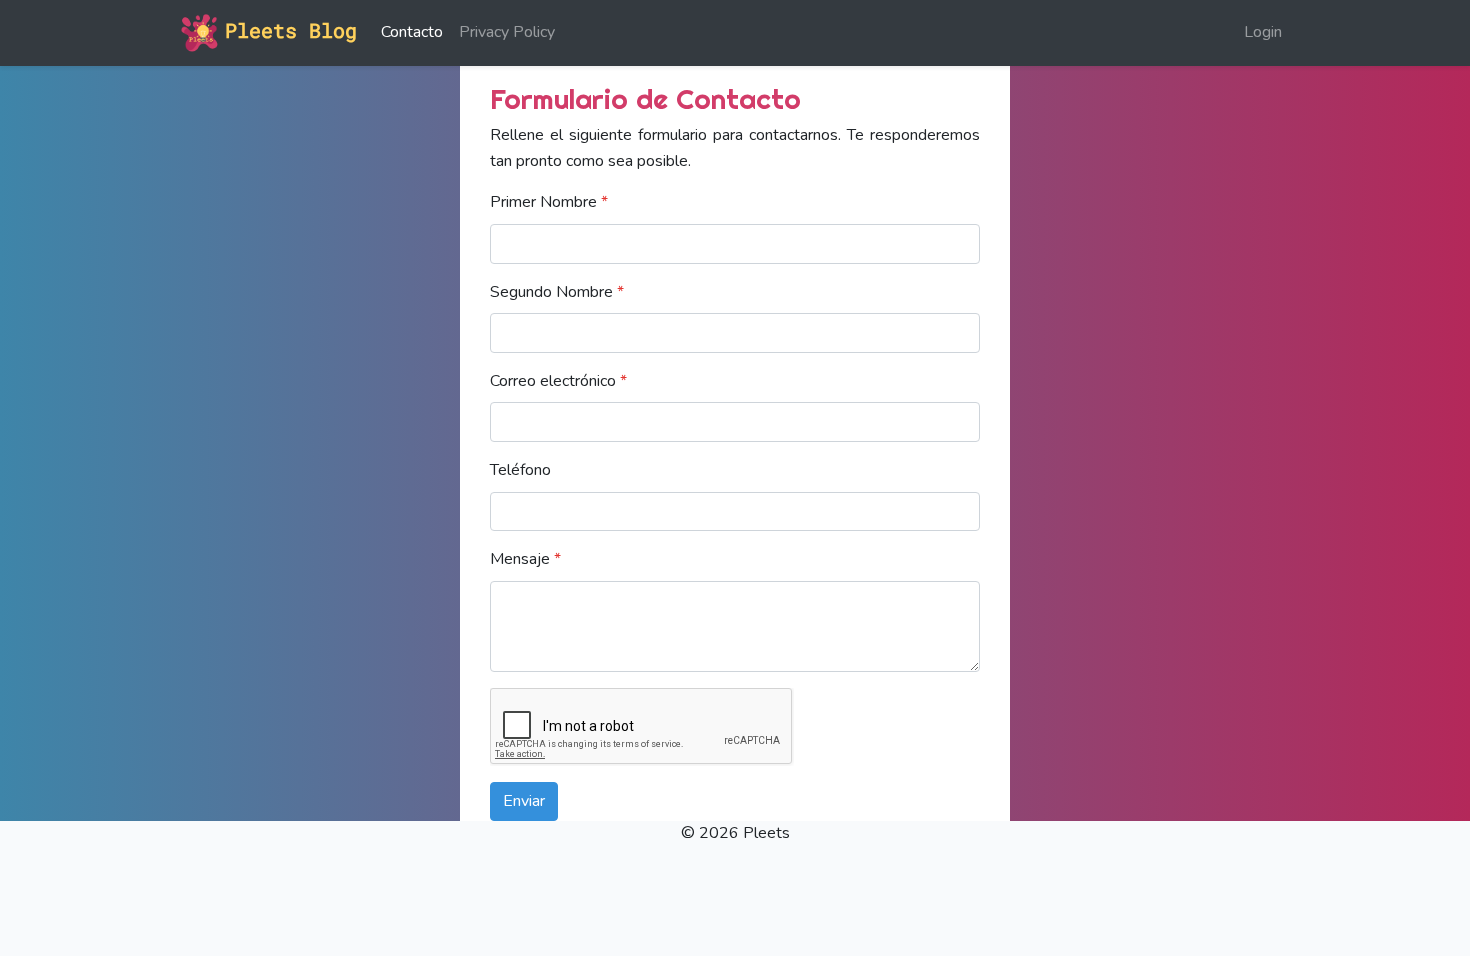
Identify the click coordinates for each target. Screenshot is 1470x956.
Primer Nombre (549, 202)
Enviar (524, 801)
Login (1263, 32)
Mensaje (525, 559)
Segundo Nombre (557, 292)
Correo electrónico (558, 381)
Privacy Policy (507, 32)
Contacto (412, 32)
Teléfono (520, 470)
